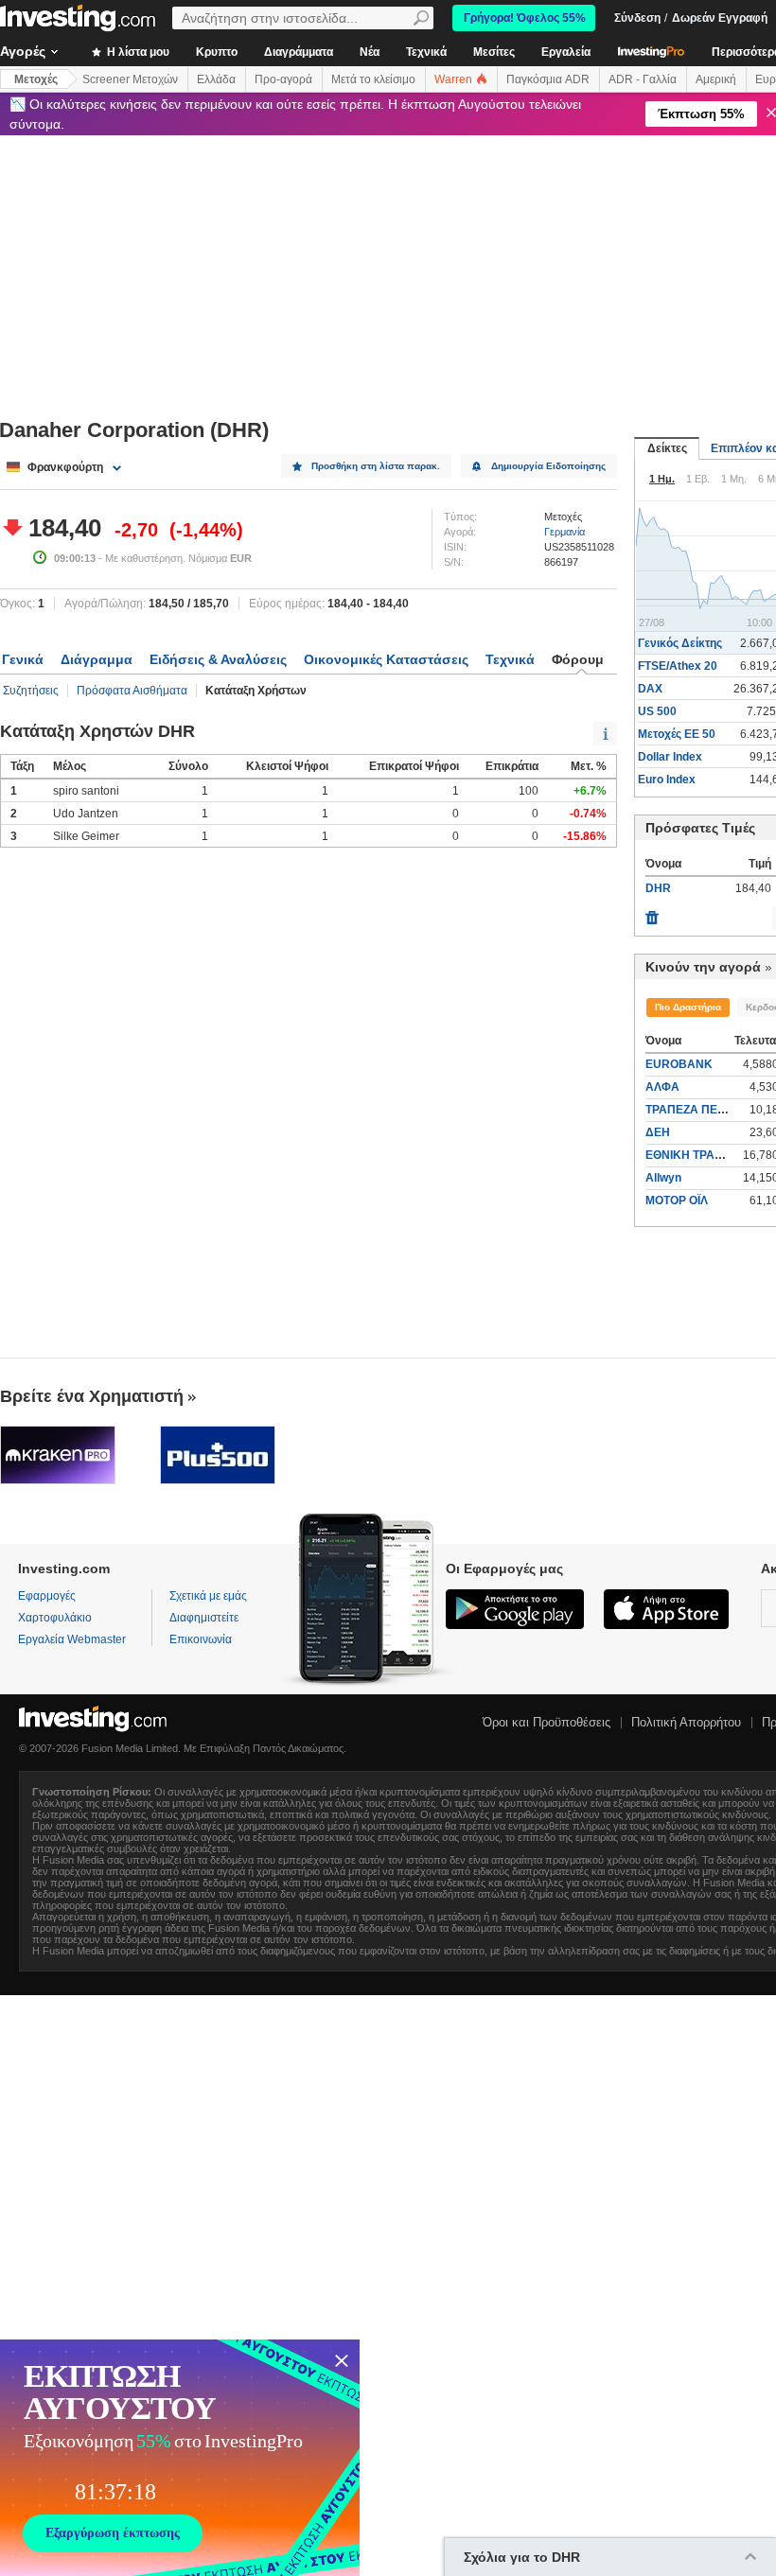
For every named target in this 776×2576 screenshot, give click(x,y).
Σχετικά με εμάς (208, 1596)
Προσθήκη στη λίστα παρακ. (376, 466)
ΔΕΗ (658, 1132)
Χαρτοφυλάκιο (55, 1618)
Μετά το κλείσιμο (373, 79)
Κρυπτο (217, 52)
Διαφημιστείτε (204, 1618)
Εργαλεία (566, 52)
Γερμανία (564, 532)
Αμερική (716, 79)
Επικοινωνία (201, 1639)
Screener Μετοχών (130, 79)
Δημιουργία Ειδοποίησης (548, 466)
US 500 (657, 711)
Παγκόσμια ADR (548, 79)
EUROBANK (679, 1064)
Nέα (370, 52)
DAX (650, 689)
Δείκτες (667, 448)
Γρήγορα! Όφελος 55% (525, 18)
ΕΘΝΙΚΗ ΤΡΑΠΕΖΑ (696, 1155)
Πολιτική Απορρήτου (686, 1722)
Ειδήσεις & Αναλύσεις (218, 659)
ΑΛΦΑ (662, 1087)
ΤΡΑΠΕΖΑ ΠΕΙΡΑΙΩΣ (700, 1110)
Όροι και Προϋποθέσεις (547, 1722)
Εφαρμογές (47, 1596)
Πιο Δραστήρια (688, 1007)
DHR (658, 888)
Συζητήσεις (31, 691)
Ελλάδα (216, 79)
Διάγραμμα (97, 659)
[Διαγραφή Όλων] (652, 913)
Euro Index (667, 780)
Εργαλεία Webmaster (72, 1639)
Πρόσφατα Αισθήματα (132, 691)
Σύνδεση (637, 18)
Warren (455, 79)
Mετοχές (36, 79)
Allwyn (663, 1178)
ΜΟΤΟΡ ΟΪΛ (677, 1200)
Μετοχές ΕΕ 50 (677, 734)
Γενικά (23, 659)
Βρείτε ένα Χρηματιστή (92, 1396)
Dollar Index (670, 757)
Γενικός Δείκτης (680, 643)
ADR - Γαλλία (643, 79)
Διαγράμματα (299, 52)
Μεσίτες (494, 52)
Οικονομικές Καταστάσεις (386, 659)
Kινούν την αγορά (703, 967)
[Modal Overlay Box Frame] (180, 2458)
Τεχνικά (426, 52)
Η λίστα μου (137, 52)
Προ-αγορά (283, 79)
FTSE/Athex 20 (678, 666)
